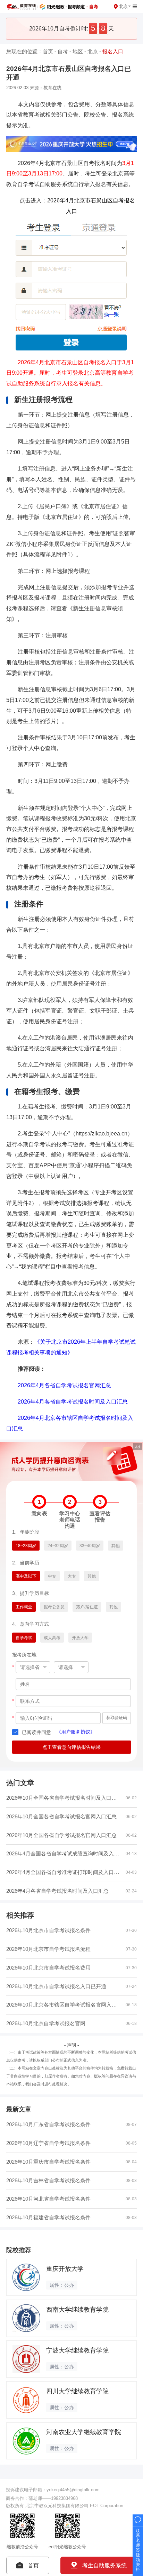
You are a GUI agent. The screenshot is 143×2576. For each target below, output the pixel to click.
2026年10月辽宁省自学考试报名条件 (48, 2143)
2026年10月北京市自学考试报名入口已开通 (56, 1986)
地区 (78, 51)
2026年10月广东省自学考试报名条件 (48, 2124)
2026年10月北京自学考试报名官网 (46, 2023)
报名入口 (113, 51)
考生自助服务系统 (104, 2565)
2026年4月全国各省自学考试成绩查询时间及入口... (65, 1853)
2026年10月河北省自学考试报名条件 (48, 2199)
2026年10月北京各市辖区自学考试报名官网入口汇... (66, 2005)
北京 (93, 51)
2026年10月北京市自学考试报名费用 (48, 1968)
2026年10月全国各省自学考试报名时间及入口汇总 (64, 1798)
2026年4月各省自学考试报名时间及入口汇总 (73, 1401)
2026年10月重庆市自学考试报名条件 (48, 2162)
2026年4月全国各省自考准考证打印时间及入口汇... (65, 1872)
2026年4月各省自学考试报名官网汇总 (64, 1385)
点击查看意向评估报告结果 (71, 1747)
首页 (48, 51)
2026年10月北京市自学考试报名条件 (48, 1930)
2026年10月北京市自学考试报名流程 (48, 1949)
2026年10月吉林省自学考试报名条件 (48, 2180)
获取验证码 (117, 1718)
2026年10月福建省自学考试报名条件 (48, 2217)
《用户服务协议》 (76, 1732)
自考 (63, 51)
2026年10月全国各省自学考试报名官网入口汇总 (61, 1816)
